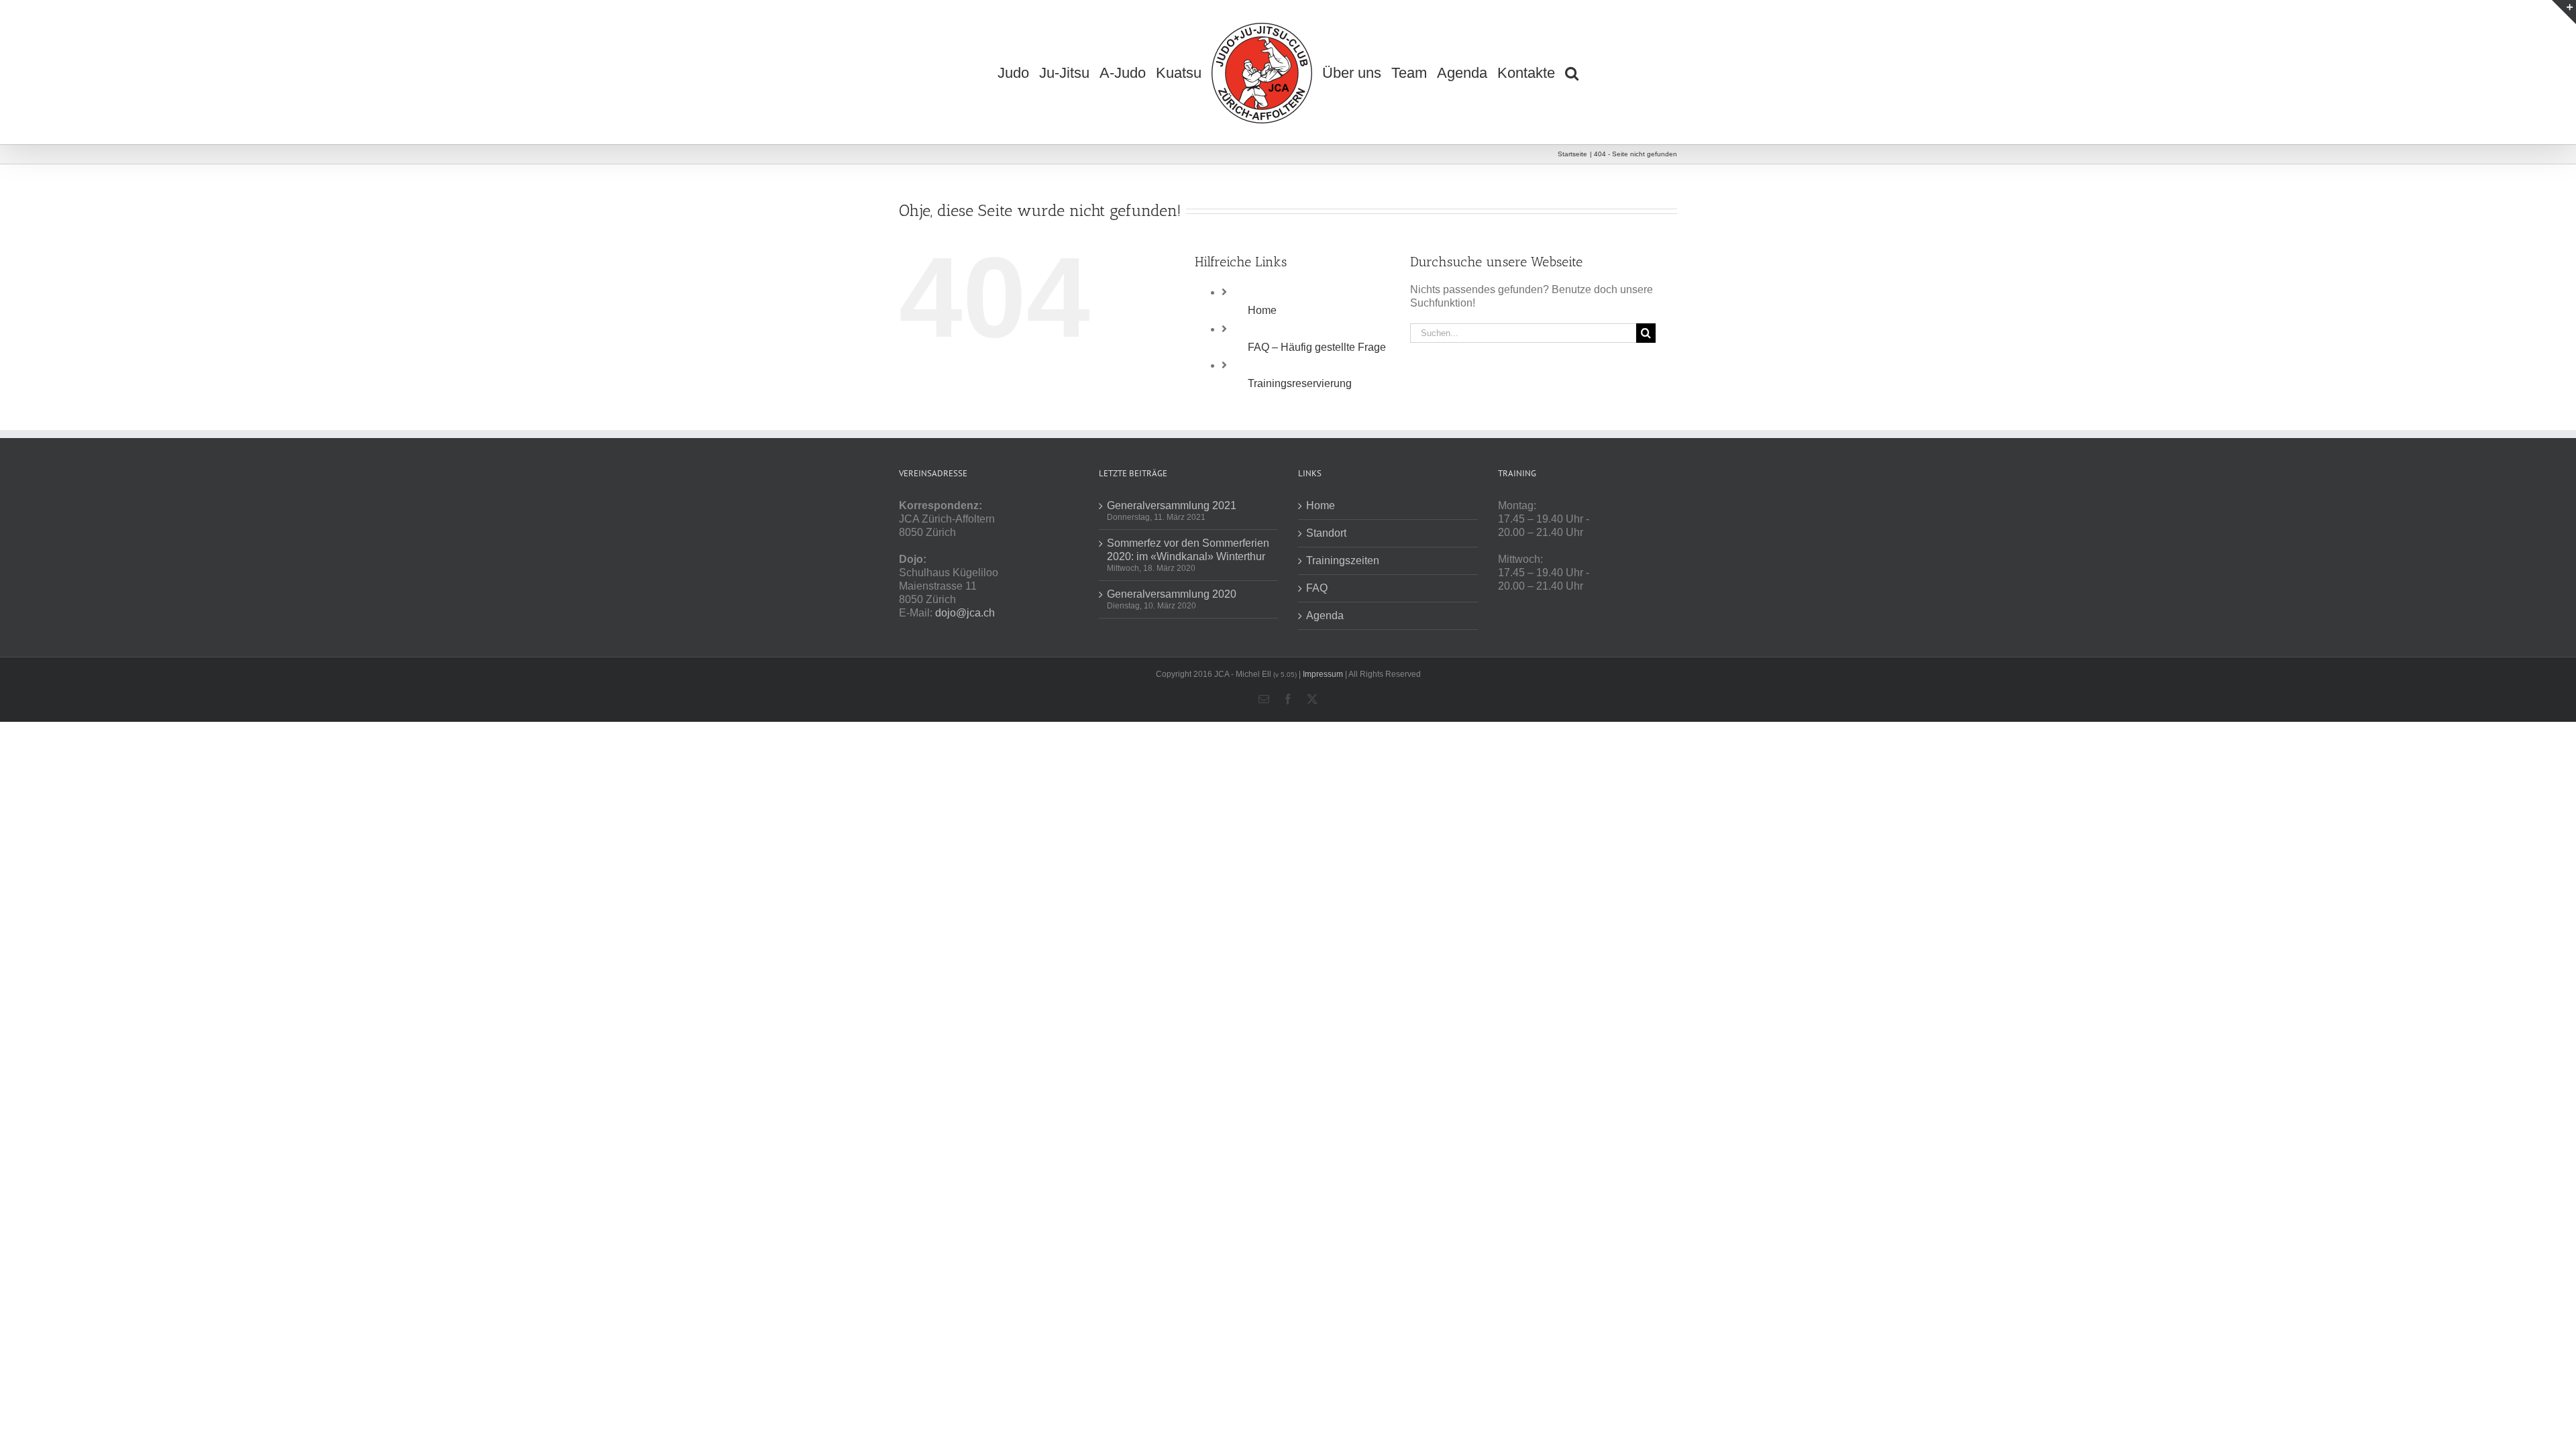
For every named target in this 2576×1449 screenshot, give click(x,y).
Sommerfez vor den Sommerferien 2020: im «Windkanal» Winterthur (1188, 550)
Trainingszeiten (1343, 560)
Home (1262, 310)
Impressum (1323, 674)
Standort (1326, 533)
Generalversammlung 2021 (1172, 505)
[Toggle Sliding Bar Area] (2564, 12)
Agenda (1325, 615)
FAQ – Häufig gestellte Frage (1317, 347)
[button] (1580, 72)
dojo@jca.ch (965, 613)
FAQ (1317, 588)
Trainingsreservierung (1300, 383)
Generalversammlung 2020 (1172, 594)
